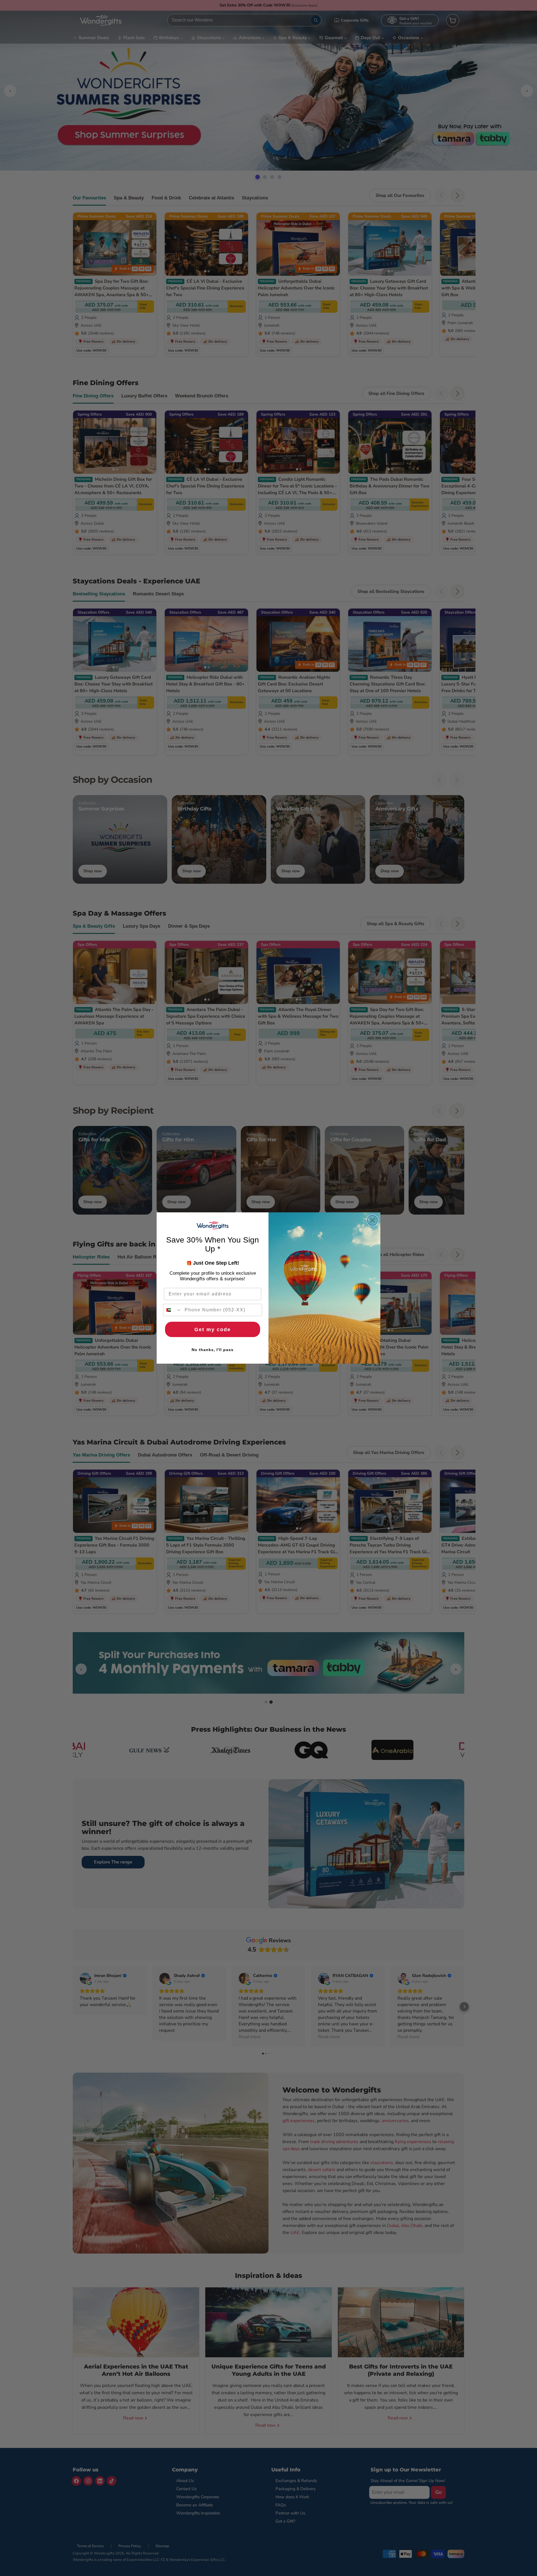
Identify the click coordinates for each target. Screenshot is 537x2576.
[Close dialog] (372, 1220)
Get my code (213, 1330)
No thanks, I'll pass (213, 1350)
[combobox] (173, 1310)
